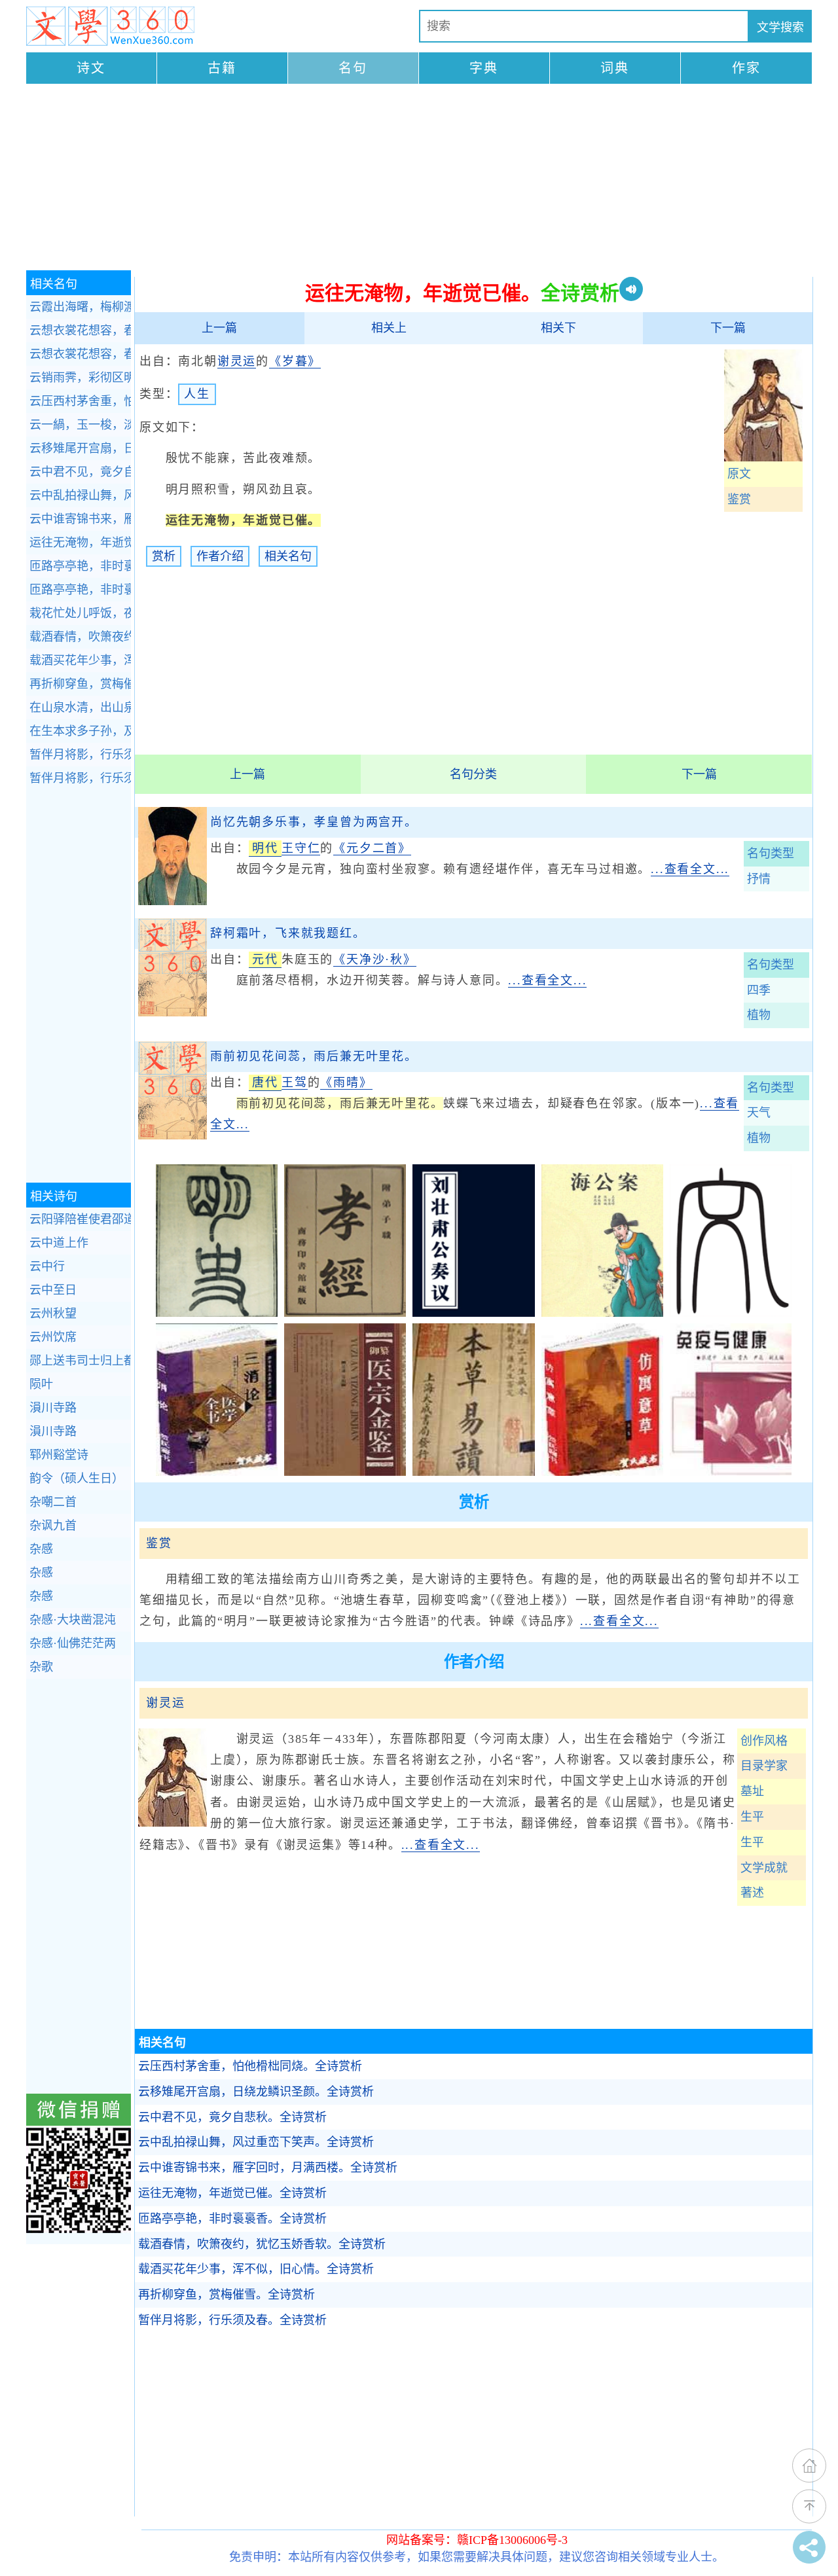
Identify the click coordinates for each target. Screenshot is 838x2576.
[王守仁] (173, 901)
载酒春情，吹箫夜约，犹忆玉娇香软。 (262, 2244)
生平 (752, 1817)
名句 (353, 68)
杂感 (41, 1549)
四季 (759, 990)
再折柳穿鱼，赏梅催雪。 (227, 2295)
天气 (759, 1113)
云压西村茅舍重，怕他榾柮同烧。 (250, 2066)
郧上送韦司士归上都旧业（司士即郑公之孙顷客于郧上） (80, 1361)
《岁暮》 (295, 361)
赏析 (164, 556)
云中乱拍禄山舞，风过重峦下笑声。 (256, 2142)
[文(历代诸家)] (731, 1313)
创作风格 (764, 1741)
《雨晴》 (346, 1082)
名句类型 (771, 853)
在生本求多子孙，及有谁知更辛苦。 (80, 731)
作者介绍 (220, 556)
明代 (265, 848)
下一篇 (728, 328)
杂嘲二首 (53, 1502)
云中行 (47, 1266)
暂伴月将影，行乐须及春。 (232, 2320)
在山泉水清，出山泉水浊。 (80, 707)
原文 (739, 474)
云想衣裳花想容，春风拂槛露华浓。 (80, 331)
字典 (484, 68)
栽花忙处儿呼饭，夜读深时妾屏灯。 (80, 613)
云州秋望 (53, 1314)
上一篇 (219, 328)
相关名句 (288, 556)
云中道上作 (59, 1243)
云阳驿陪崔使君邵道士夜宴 (80, 1219)
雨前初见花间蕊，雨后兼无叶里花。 (314, 1056)
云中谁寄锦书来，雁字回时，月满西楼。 (268, 2168)
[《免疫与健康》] (731, 1472)
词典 (615, 68)
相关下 (558, 328)
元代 (265, 959)
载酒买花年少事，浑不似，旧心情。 (256, 2269)
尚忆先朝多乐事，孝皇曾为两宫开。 (314, 822)
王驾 (295, 1082)
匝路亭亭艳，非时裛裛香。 (232, 2219)
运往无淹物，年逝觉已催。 (232, 2193)
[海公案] (602, 1313)
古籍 (222, 68)
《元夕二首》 (372, 848)
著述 (752, 1893)
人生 (197, 394)
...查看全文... (690, 869)
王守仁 (301, 848)
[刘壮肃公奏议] (473, 1313)
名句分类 (473, 774)
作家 (746, 68)
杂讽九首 (53, 1526)
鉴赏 (739, 499)
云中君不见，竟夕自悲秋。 (232, 2117)
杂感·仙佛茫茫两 (73, 1643)
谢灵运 (237, 361)
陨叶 (41, 1384)
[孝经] (345, 1313)
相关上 (389, 328)
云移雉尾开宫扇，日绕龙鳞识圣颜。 (256, 2092)
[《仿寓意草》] (602, 1472)
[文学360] (110, 26)
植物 (759, 1015)
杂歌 (41, 1667)
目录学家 (764, 1766)
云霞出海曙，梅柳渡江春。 (80, 307)
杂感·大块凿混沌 (73, 1620)
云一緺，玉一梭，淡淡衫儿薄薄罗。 (80, 425)
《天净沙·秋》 (375, 959)
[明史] (217, 1313)
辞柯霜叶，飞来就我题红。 (288, 933)
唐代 (265, 1082)
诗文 (91, 68)
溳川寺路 (53, 1408)
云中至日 (53, 1290)
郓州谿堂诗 (59, 1455)
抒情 (759, 879)
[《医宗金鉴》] (345, 1472)
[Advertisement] (419, 179)
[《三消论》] (217, 1472)
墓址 (752, 1791)
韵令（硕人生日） (77, 1478)
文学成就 (764, 1868)
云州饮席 (53, 1337)
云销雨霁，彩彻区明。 (80, 378)
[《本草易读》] (473, 1472)
